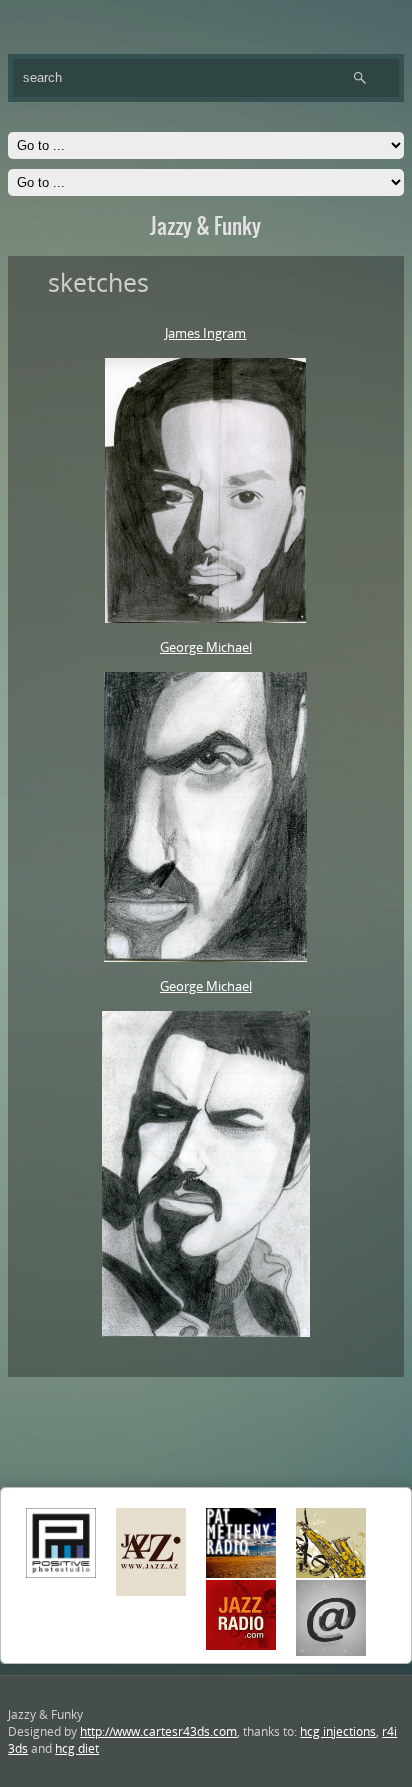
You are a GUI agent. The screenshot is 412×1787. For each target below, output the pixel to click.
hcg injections (338, 1731)
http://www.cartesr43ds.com (158, 1731)
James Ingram (205, 333)
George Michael (206, 647)
